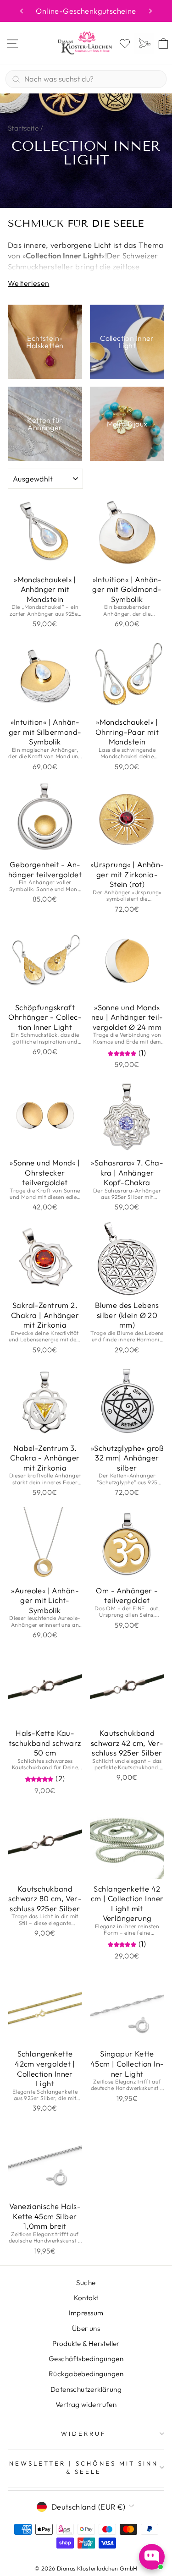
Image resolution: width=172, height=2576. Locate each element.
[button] (123, 1053)
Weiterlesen (28, 283)
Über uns (86, 2328)
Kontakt (86, 2298)
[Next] (150, 11)
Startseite (23, 128)
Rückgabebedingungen (86, 2374)
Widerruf (84, 2434)
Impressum (86, 2313)
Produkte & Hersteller (86, 2344)
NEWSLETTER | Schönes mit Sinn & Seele (83, 2468)
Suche (86, 2283)
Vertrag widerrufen (86, 2404)
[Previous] (22, 11)
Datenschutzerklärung (86, 2389)
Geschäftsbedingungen (86, 2359)
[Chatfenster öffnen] (152, 2557)
